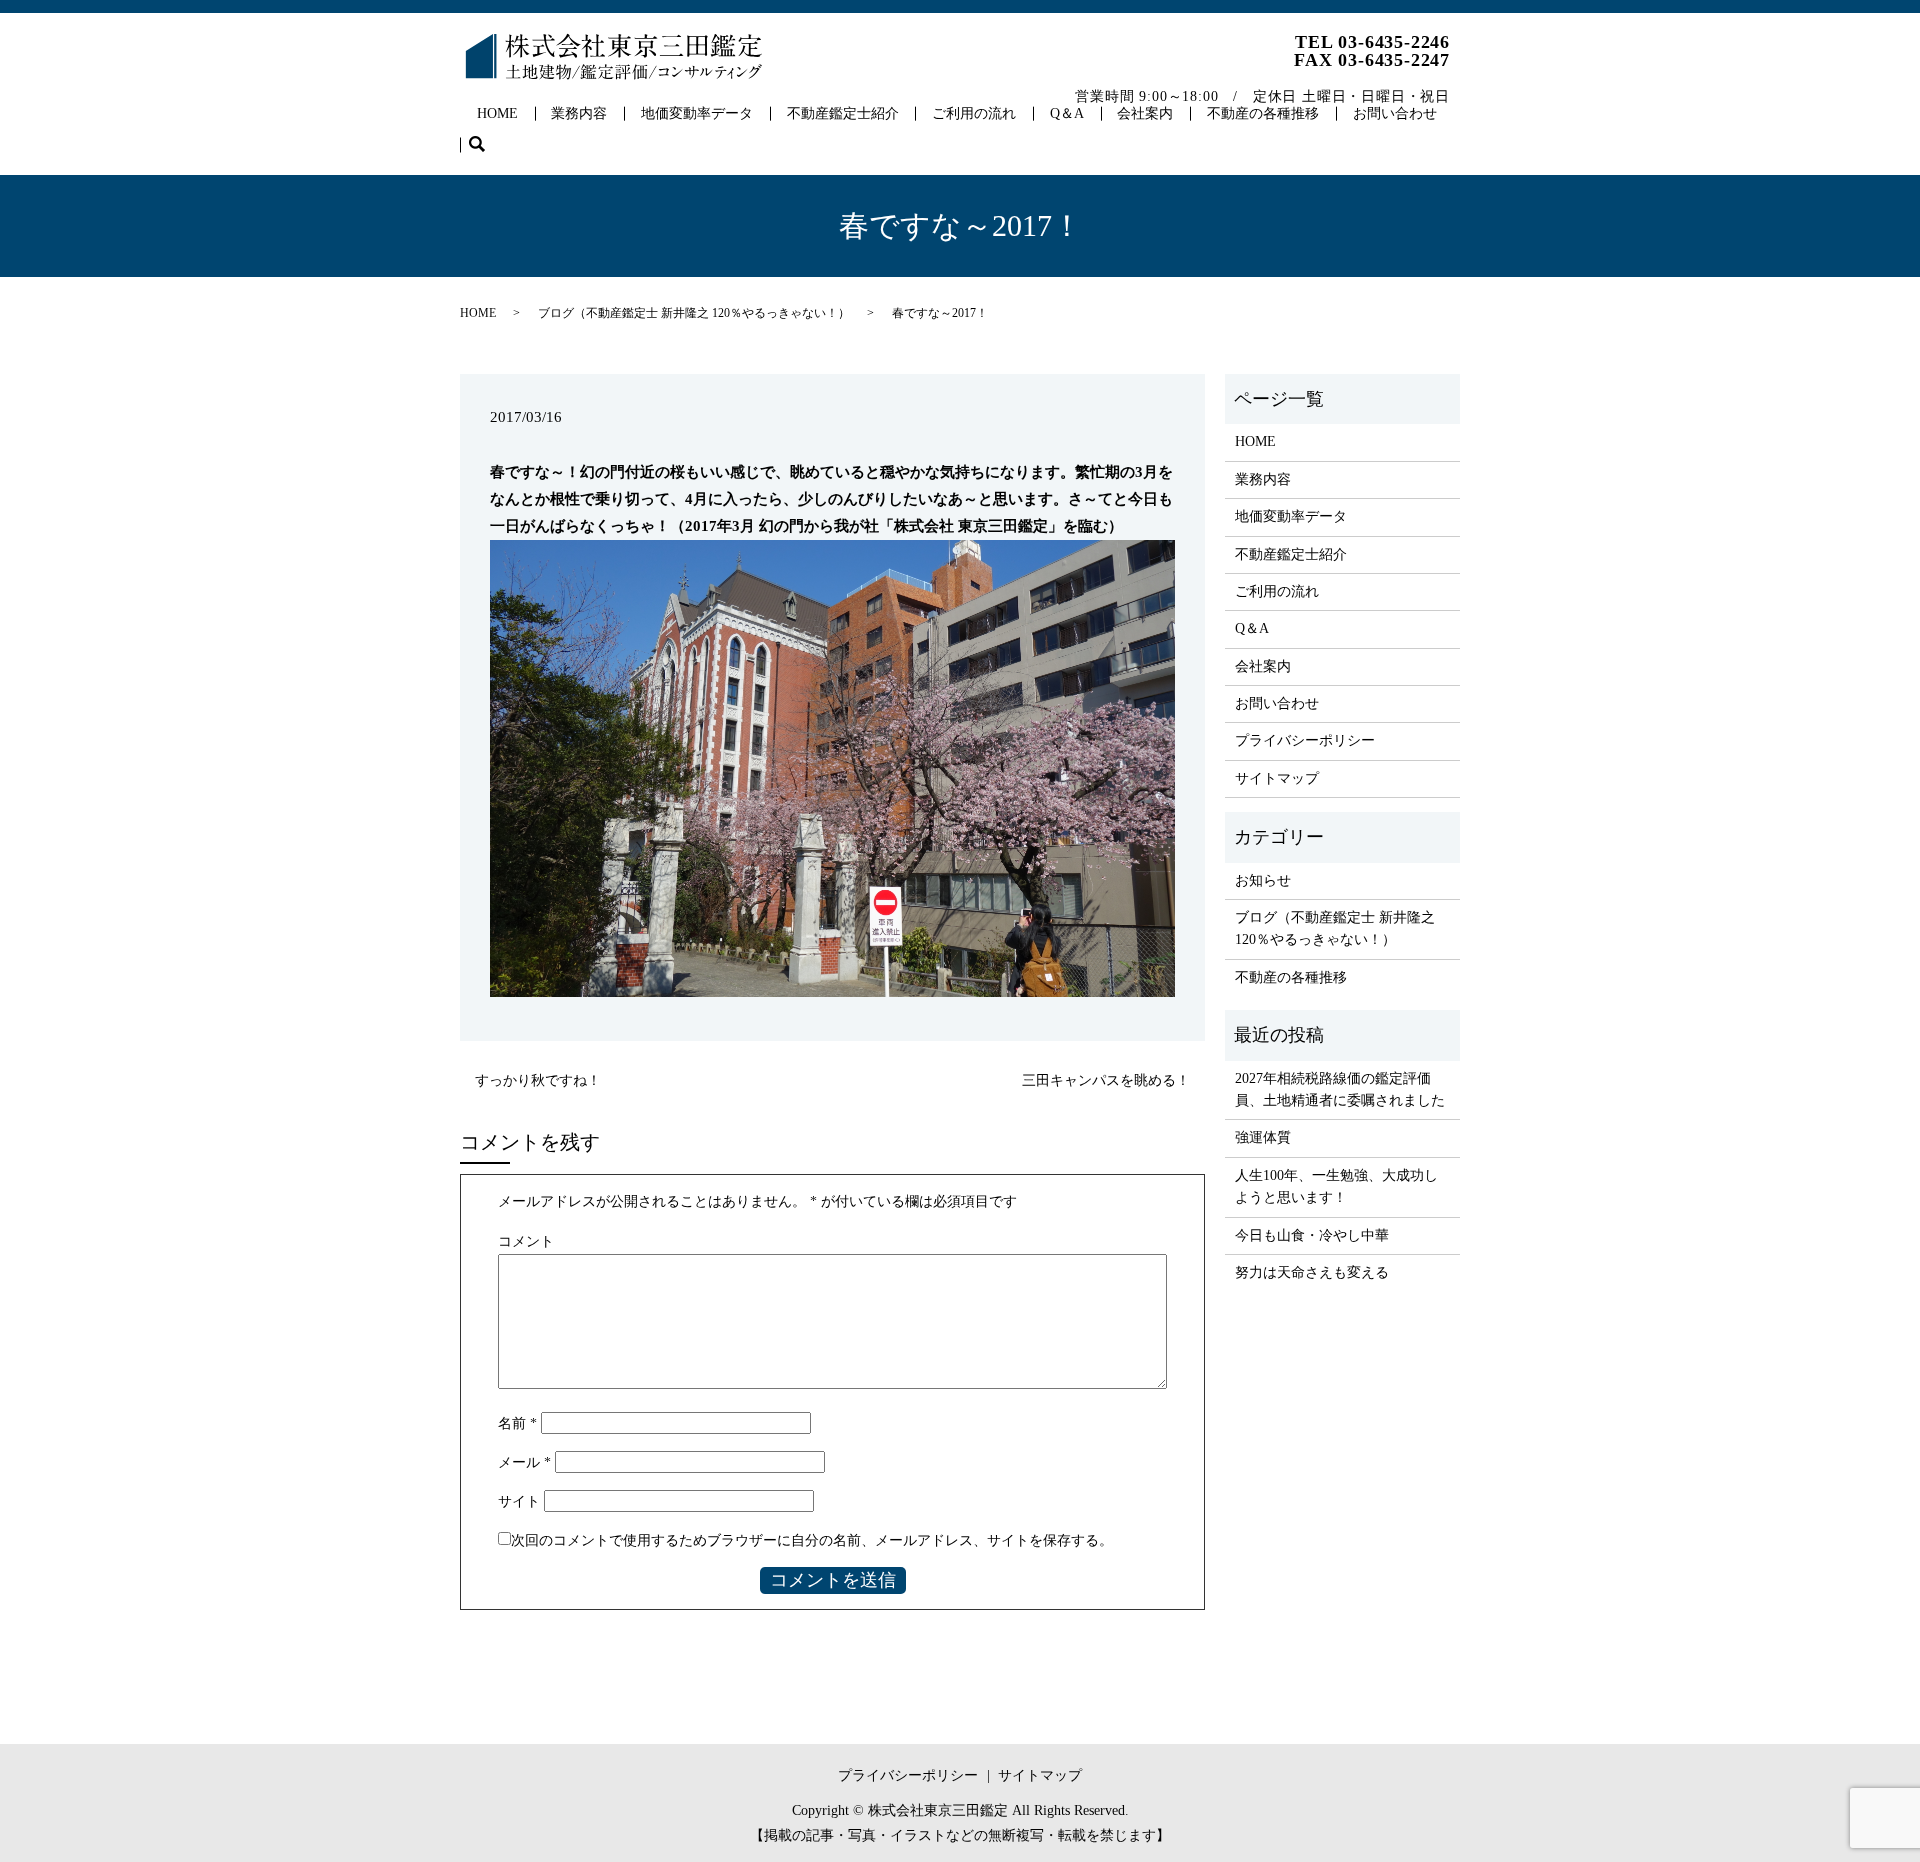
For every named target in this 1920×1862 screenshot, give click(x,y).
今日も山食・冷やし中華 (1312, 1235)
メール (524, 1462)
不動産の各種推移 (1263, 113)
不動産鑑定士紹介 (843, 113)
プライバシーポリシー (1305, 740)
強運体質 (1263, 1137)
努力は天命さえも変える (1312, 1272)
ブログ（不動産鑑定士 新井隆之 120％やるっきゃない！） (694, 313)
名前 (517, 1423)
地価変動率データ (697, 113)
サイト (519, 1501)
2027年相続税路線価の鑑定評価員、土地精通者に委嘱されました (1340, 1089)
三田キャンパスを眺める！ (1106, 1080)
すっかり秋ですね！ (538, 1080)
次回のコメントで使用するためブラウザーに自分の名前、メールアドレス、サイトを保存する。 (812, 1540)
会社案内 (1145, 113)
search (485, 145)
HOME (497, 113)
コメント (526, 1241)
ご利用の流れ (974, 113)
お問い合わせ (1395, 113)
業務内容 (579, 113)
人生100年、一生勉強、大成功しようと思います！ (1336, 1186)
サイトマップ (1277, 778)
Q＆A (1067, 113)
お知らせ (1263, 880)
